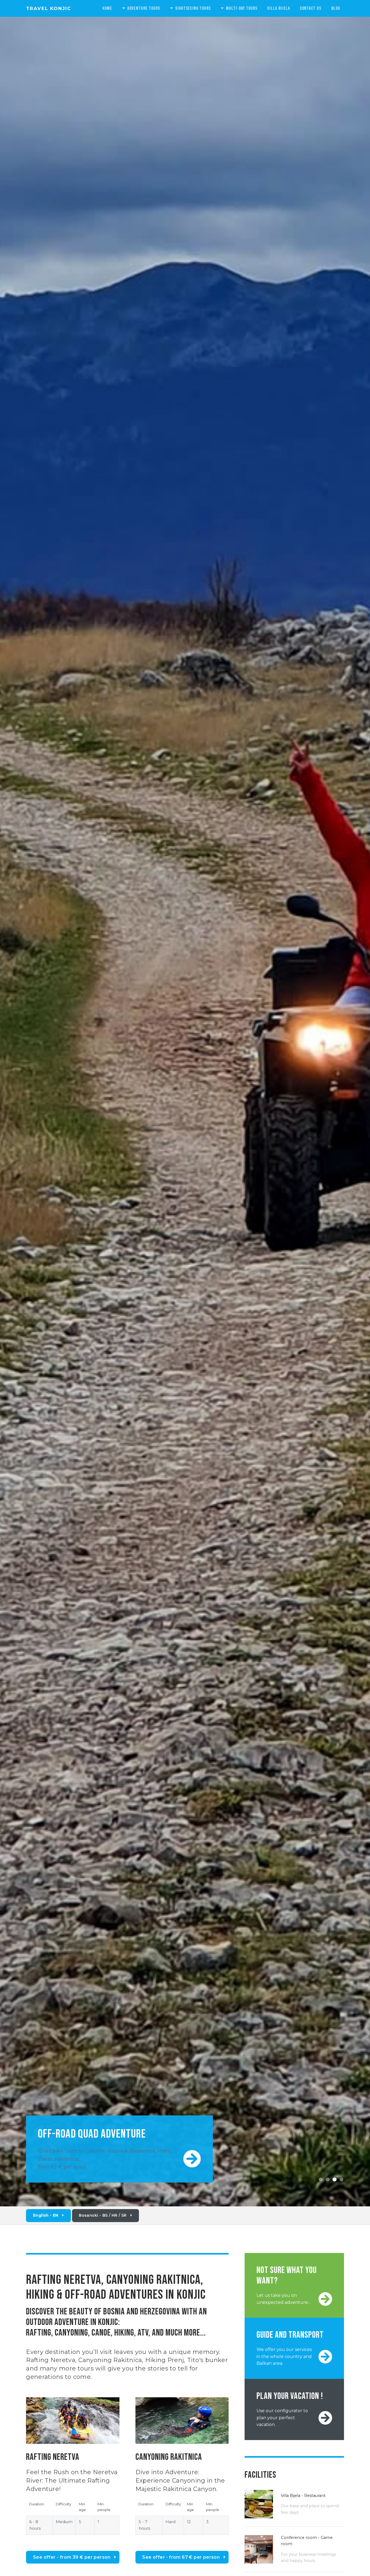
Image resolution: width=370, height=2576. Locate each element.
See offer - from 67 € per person (181, 2557)
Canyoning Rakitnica (110, 2360)
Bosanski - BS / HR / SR (103, 2215)
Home (107, 8)
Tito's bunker (207, 2360)
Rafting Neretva (51, 2360)
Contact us (311, 8)
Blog (336, 8)
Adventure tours (144, 8)
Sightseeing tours (193, 8)
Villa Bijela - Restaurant (303, 2496)
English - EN (46, 2215)
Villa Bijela (279, 8)
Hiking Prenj (165, 2360)
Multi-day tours (242, 8)
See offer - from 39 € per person (72, 2557)
